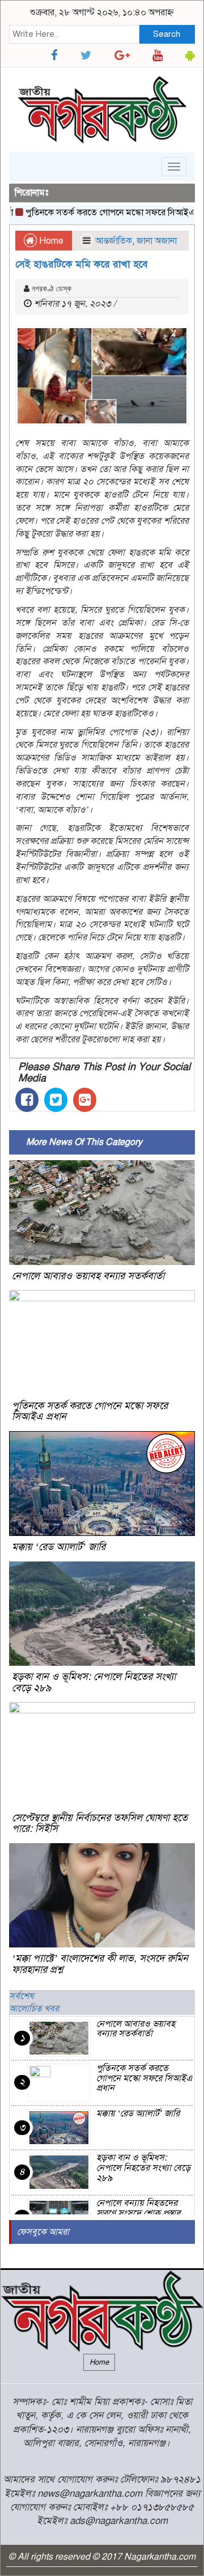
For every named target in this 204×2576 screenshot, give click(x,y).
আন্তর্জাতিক (114, 241)
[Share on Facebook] (27, 1100)
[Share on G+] (85, 1100)
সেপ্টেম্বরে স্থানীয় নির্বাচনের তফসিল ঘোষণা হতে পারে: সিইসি (100, 1823)
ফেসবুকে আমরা (43, 2232)
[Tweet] (56, 1100)
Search (167, 34)
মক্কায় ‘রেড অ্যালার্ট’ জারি (59, 1547)
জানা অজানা (157, 241)
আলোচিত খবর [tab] (34, 2009)
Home (50, 241)
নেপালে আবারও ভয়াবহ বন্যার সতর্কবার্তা (88, 1276)
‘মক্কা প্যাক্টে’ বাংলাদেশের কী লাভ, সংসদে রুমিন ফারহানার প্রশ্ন (100, 1964)
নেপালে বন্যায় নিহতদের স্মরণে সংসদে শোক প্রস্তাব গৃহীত (139, 2213)
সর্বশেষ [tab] (22, 1996)
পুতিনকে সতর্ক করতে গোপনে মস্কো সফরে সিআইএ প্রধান (106, 213)
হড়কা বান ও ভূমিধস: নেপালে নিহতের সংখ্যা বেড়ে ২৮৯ (94, 1682)
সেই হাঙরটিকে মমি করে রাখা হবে (82, 264)
